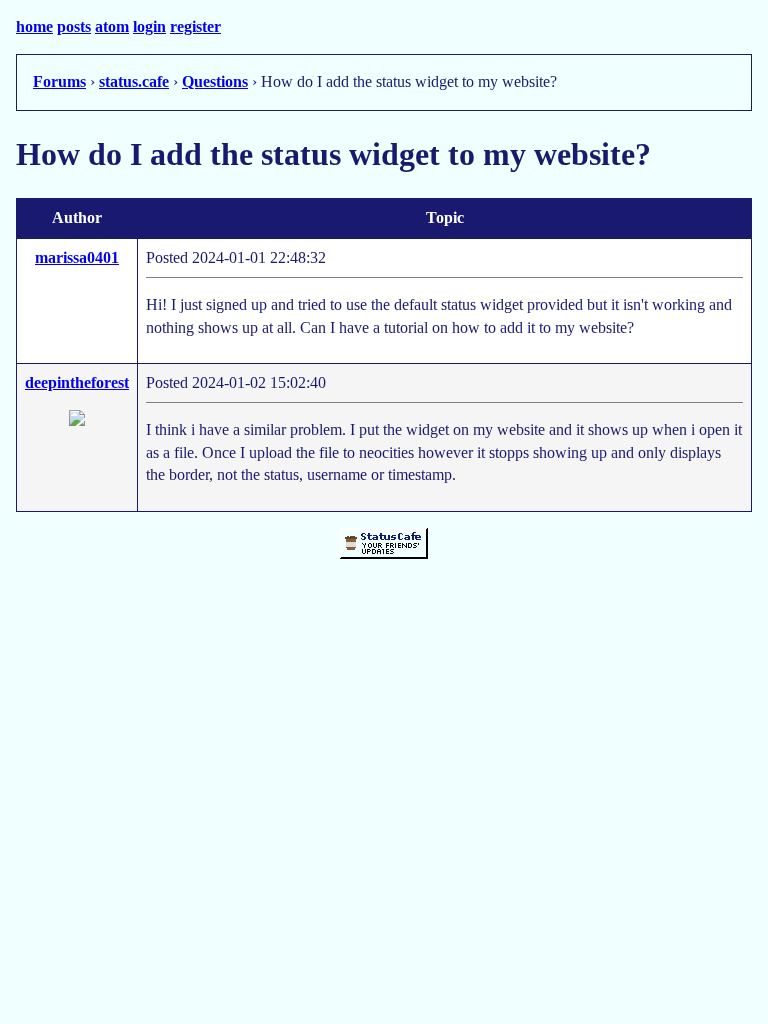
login (149, 26)
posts (74, 26)
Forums (59, 81)
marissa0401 (77, 257)
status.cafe (134, 81)
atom (112, 26)
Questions (215, 81)
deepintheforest (77, 382)
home (34, 26)
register (195, 26)
